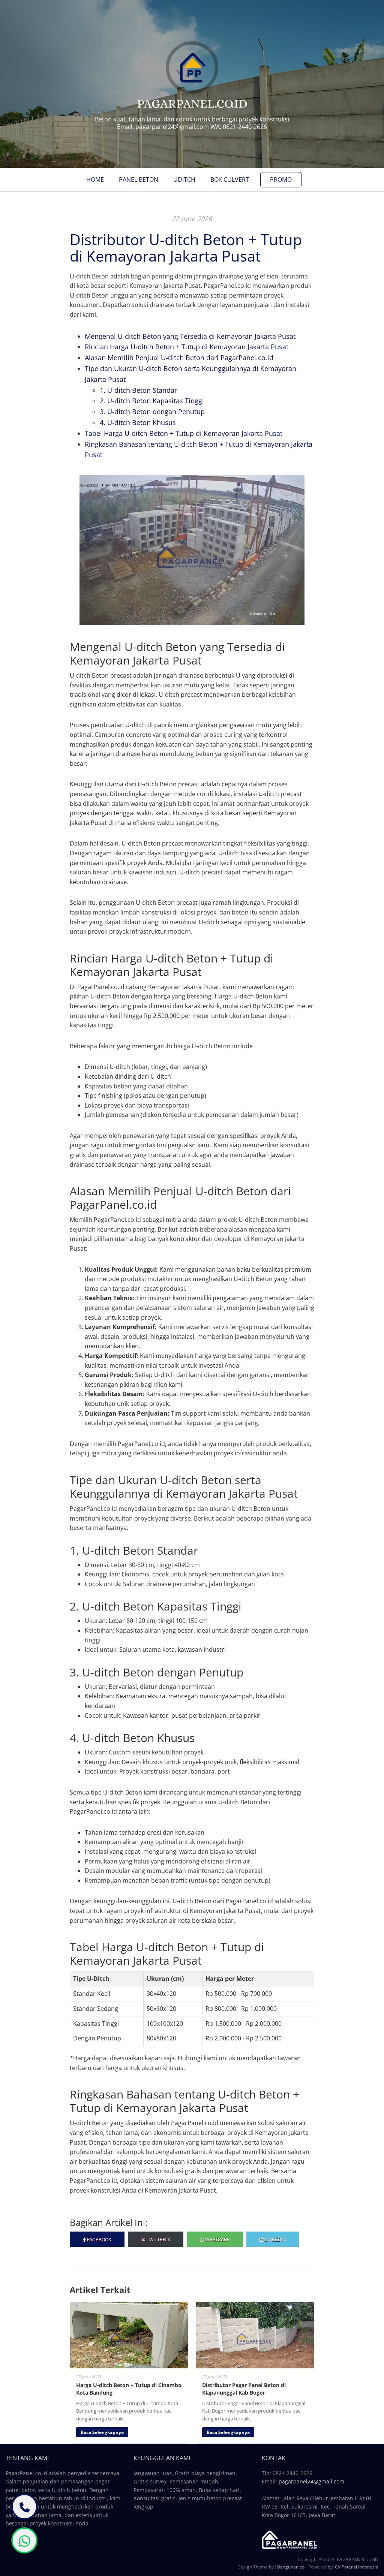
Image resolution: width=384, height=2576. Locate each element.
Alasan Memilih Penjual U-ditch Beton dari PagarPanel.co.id (179, 358)
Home (95, 180)
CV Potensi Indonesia (357, 2567)
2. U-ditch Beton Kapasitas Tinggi (152, 401)
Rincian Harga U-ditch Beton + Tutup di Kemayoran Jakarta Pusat (187, 347)
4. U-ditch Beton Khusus (138, 422)
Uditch (184, 180)
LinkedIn (275, 2239)
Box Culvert (230, 180)
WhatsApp (217, 2239)
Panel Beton (139, 180)
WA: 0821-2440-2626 (239, 127)
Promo (281, 180)
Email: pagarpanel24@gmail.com (163, 127)
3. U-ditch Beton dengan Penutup (152, 412)
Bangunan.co (291, 2567)
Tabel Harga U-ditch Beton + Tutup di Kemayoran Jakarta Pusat (184, 433)
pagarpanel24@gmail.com (311, 2481)
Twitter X (158, 2239)
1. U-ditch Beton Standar (138, 390)
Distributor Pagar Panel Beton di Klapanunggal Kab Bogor (244, 2389)
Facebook (99, 2239)
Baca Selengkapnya (102, 2432)
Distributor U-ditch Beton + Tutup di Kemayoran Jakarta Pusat (186, 248)
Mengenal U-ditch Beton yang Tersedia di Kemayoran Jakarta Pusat (190, 336)
